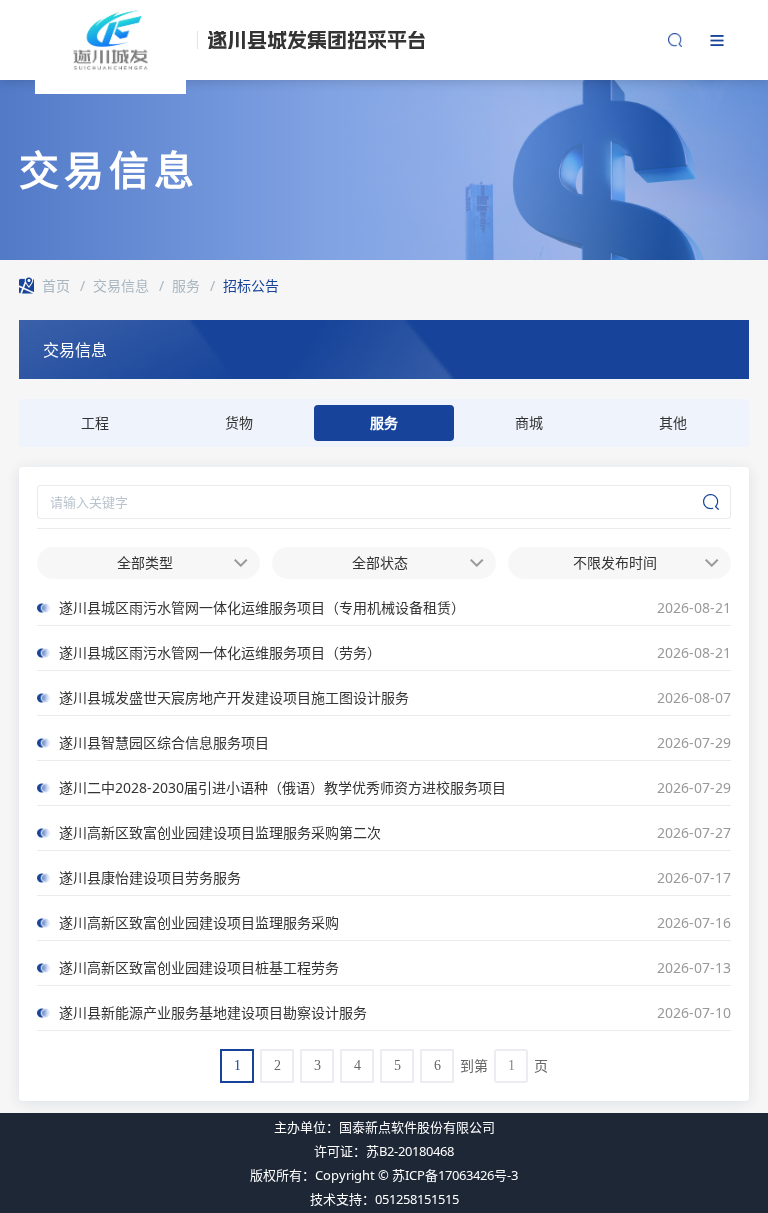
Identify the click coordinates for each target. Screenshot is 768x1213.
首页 (56, 285)
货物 (239, 422)
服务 (186, 285)
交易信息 (121, 285)
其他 (673, 422)
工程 (95, 422)
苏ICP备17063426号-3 (455, 1175)
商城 (529, 422)
